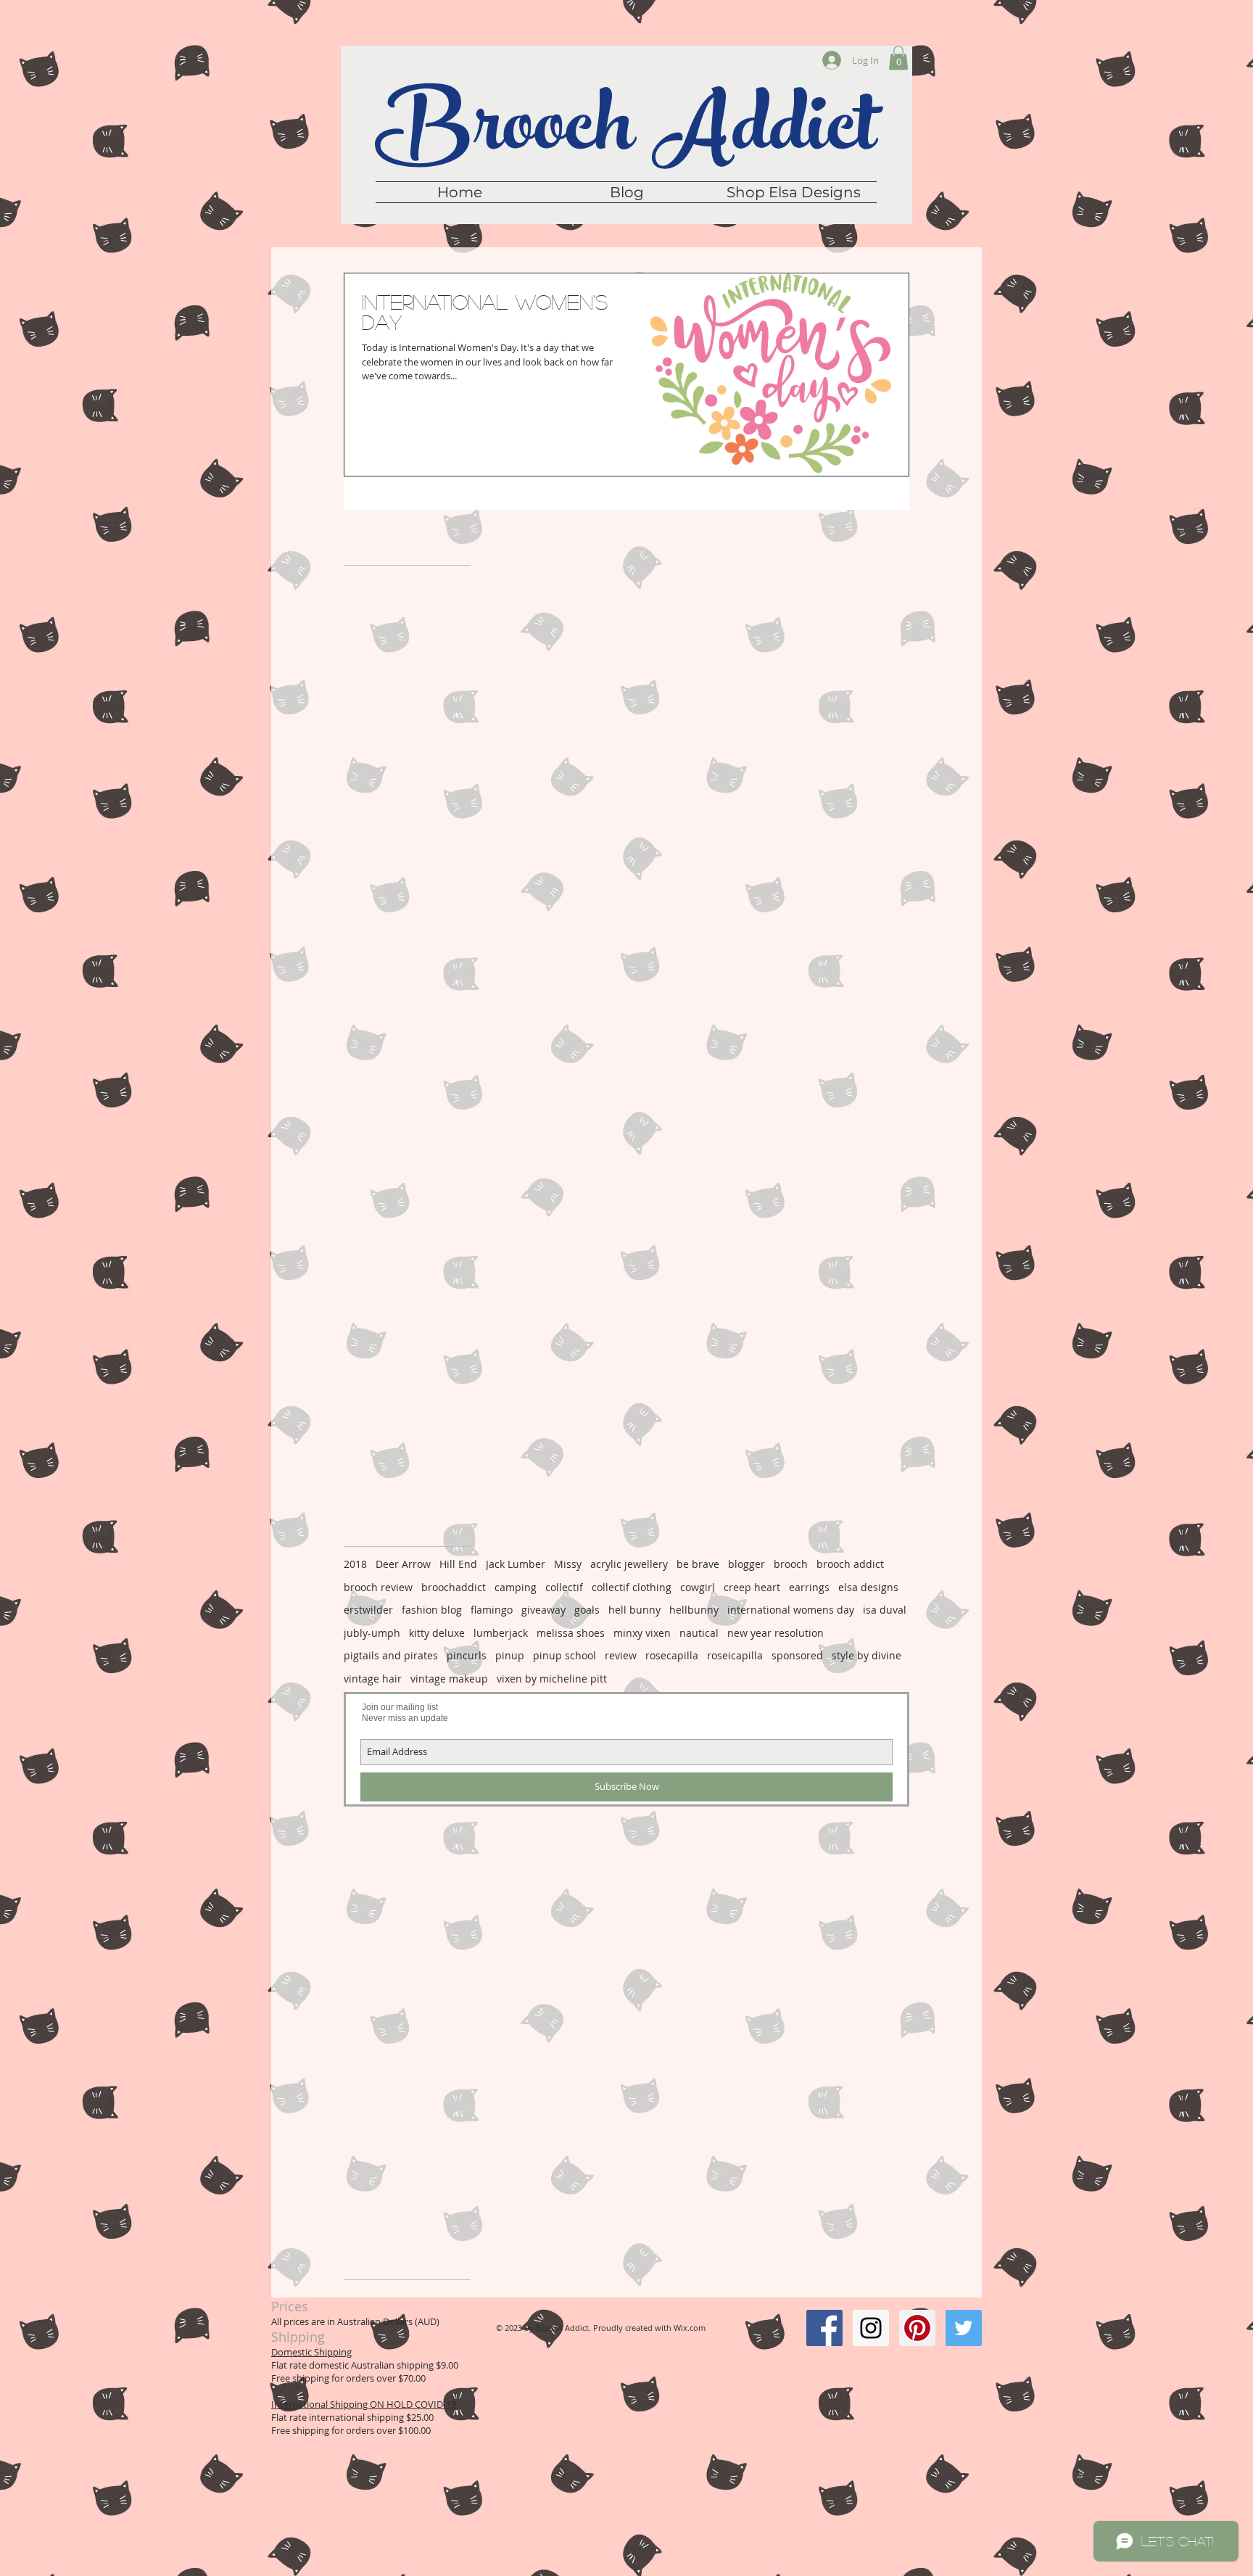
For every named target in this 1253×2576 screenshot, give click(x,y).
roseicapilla (735, 1655)
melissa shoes (571, 1633)
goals (587, 1610)
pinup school (565, 1655)
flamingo (492, 1610)
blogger (747, 1564)
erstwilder (368, 1610)
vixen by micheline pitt (552, 1679)
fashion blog (432, 1610)
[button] (898, 58)
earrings (809, 1587)
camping (516, 1587)
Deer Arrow (403, 1564)
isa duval (885, 1610)
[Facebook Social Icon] (824, 2328)
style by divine (867, 1655)
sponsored (797, 1655)
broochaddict (454, 1587)
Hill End (458, 1564)
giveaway (543, 1610)
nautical (699, 1633)
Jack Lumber (516, 1564)
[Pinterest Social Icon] (917, 2328)
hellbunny (694, 1610)
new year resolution (776, 1633)
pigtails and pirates (391, 1655)
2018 (355, 1564)
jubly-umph (372, 1633)
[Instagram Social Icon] (871, 2328)
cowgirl (698, 1587)
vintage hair (373, 1679)
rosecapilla (672, 1655)
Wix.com (690, 2328)
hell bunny (634, 1610)
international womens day (791, 1610)
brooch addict (850, 1564)
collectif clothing (632, 1587)
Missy (568, 1564)
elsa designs (868, 1587)
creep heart (752, 1587)
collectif (564, 1587)
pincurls (467, 1655)
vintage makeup (449, 1679)
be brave (698, 1564)
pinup (510, 1655)
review (621, 1655)
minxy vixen (642, 1633)
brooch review (378, 1587)
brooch (791, 1564)
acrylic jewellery (629, 1564)
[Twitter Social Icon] (964, 2328)
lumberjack (501, 1633)
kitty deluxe (437, 1633)
